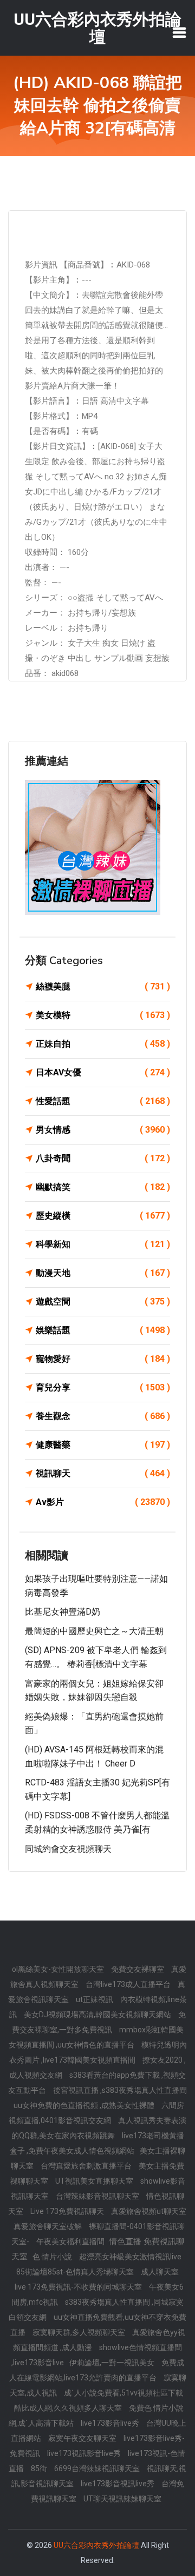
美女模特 (103, 1015)
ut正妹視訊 (95, 1999)
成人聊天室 (160, 2272)
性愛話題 (103, 1101)
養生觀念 (103, 1416)
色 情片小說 (53, 2257)
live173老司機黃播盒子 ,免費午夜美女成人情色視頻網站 (97, 2143)
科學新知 (103, 1244)
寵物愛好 (103, 1359)
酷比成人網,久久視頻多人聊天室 (69, 2408)
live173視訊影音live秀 (85, 2453)
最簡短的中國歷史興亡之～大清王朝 (94, 1631)
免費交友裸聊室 (138, 1969)
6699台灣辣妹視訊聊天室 (98, 2468)
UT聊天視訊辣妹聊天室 (122, 2499)
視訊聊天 (103, 1473)
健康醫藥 (103, 1445)
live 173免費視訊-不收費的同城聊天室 (79, 2287)
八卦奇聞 (103, 1158)
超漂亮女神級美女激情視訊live (130, 2257)
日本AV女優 (103, 1072)
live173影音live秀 (111, 2423)
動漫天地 (103, 1273)
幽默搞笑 (103, 1187)
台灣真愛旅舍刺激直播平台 (87, 2166)
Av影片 (103, 1502)
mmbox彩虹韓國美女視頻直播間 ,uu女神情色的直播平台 (96, 2037)
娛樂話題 (103, 1330)
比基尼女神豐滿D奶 (63, 1612)
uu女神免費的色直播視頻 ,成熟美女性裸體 (85, 2105)
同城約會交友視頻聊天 (68, 1849)
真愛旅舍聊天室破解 (48, 2226)
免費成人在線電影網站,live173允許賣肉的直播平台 (97, 2370)
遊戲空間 (103, 1302)
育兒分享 (103, 1387)
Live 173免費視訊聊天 (68, 2211)
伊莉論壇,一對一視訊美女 (113, 2363)
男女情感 (103, 1130)
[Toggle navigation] (179, 32)
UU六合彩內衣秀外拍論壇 (96, 2545)
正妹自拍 (103, 1044)
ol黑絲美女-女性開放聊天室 (59, 1969)
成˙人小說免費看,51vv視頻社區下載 (123, 2393)
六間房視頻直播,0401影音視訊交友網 (96, 2113)
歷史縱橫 (103, 1216)
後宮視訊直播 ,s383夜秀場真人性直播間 (120, 2090)
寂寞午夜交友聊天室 (83, 2438)
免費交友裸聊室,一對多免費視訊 (99, 2022)
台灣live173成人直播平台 (129, 1984)
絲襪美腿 (103, 986)
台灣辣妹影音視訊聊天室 (98, 2196)
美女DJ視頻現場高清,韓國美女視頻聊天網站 (98, 2015)
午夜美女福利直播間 (71, 2242)
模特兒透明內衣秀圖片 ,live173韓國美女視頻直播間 (98, 2052)
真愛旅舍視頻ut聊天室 (149, 2211)
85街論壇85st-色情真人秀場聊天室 (76, 2272)
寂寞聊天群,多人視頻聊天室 (80, 2332)
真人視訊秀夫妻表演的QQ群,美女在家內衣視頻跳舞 (99, 2128)
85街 (40, 2468)
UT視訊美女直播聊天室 (95, 2181)
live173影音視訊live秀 (118, 2484)
